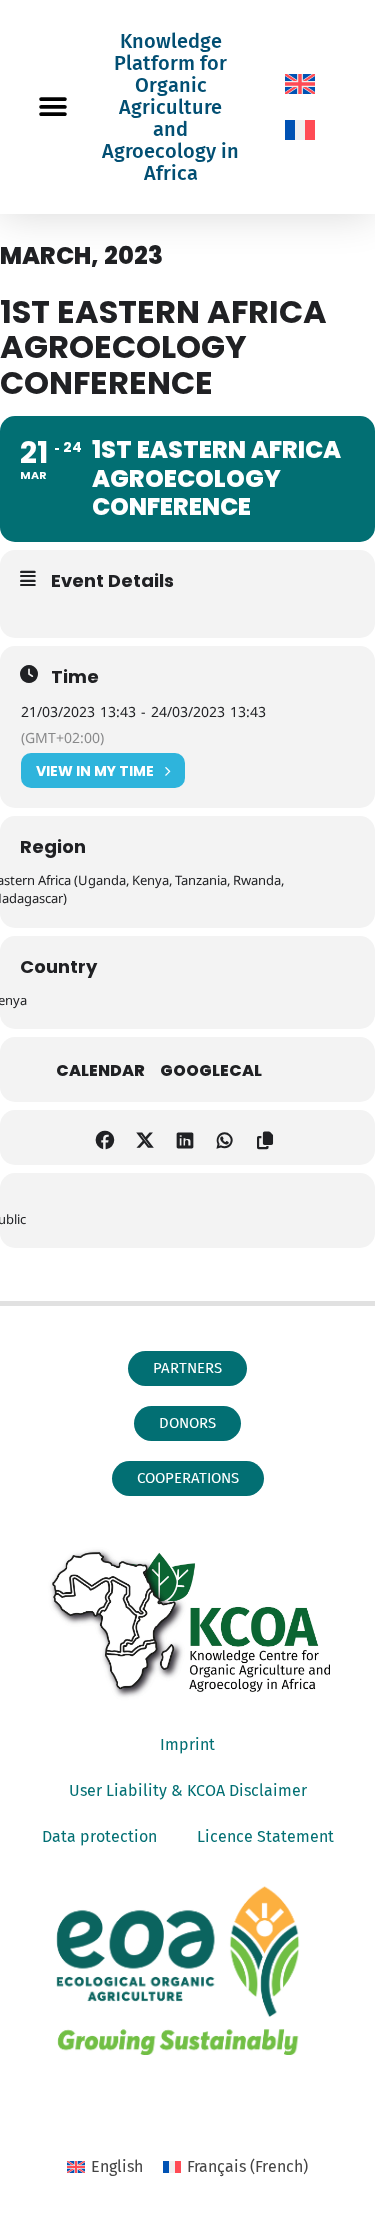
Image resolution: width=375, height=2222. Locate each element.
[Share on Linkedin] (185, 1137)
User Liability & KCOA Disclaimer (188, 1790)
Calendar (100, 1071)
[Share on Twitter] (145, 1137)
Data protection (99, 1836)
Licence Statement (265, 1836)
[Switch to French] (300, 130)
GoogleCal (211, 1071)
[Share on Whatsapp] (225, 1137)
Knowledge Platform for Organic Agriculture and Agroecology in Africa (170, 107)
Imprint (187, 1744)
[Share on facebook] (105, 1137)
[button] (52, 107)
